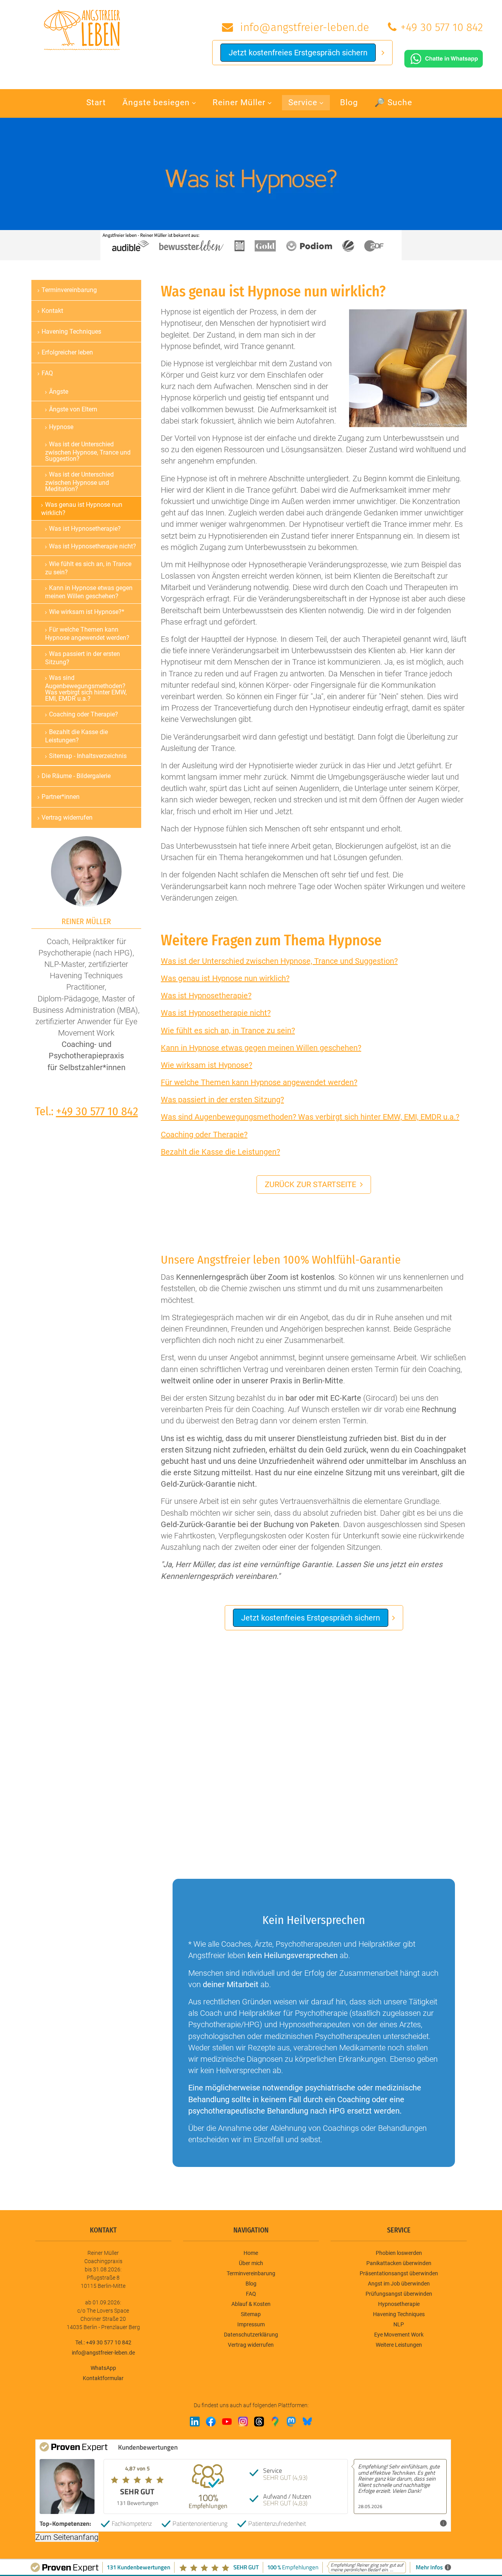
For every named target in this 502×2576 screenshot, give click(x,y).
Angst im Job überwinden (399, 2284)
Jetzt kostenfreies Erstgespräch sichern (298, 53)
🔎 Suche (393, 102)
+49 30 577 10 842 (442, 27)
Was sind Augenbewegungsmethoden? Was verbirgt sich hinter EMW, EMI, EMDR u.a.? (310, 1117)
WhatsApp (103, 2368)
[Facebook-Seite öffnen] (211, 2422)
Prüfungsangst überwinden (399, 2294)
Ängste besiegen (156, 102)
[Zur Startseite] (82, 29)
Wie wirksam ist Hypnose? (206, 1065)
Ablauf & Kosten (251, 2304)
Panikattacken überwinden (399, 2263)
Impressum (251, 2324)
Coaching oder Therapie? (204, 1135)
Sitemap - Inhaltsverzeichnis (88, 756)
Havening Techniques (71, 332)
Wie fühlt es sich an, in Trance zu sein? (228, 1030)
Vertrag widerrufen (67, 818)
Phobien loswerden (399, 2253)
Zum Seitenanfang (67, 2537)
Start (96, 102)
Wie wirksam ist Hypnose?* (87, 612)
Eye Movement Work (399, 2335)
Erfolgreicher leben (67, 352)
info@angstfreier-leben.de (303, 27)
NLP (399, 2324)
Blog (349, 102)
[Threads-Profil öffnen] (259, 2422)
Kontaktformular (103, 2378)
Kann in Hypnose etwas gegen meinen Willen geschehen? (261, 1048)
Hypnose (61, 427)
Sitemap (251, 2314)
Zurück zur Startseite (310, 1184)
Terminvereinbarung (69, 290)
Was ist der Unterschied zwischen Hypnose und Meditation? (79, 482)
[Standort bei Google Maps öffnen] (275, 2422)
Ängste (59, 392)
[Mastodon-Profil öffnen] (291, 2422)
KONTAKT (103, 2230)
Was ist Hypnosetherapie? (206, 996)
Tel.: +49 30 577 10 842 (103, 2342)
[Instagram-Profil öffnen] (243, 2422)
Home (251, 2253)
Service (303, 102)
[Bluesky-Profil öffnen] (307, 2422)
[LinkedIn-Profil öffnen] (195, 2422)
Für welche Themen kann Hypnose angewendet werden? (259, 1082)
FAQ (47, 373)
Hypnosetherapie (399, 2304)
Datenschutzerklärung (251, 2335)
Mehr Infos (425, 2523)
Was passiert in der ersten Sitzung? (222, 1100)
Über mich (251, 2263)
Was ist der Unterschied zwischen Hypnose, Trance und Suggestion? (279, 961)
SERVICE (399, 2230)
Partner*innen (61, 797)
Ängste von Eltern (73, 409)
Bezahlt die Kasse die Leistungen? (220, 1152)
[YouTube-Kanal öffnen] (227, 2422)
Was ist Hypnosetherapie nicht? (216, 1013)
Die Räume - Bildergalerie (76, 776)
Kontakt (52, 311)
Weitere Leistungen (399, 2345)
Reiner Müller (239, 102)
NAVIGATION (251, 2230)
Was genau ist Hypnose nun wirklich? (225, 978)
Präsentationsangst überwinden (399, 2273)
